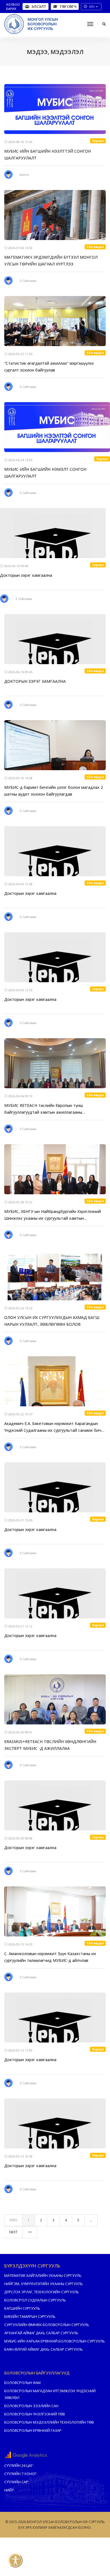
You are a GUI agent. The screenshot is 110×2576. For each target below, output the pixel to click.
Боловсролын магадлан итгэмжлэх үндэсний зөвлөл (50, 2394)
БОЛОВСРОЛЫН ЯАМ (22, 2383)
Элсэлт (39, 7)
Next (13, 2232)
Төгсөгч (68, 7)
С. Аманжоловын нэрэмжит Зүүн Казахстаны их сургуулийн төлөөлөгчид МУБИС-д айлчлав (50, 1957)
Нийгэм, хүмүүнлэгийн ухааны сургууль (44, 2284)
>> (30, 2232)
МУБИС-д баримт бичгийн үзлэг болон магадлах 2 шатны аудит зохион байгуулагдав (54, 791)
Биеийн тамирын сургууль (30, 2316)
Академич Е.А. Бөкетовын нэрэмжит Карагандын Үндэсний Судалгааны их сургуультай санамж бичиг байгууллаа (55, 1427)
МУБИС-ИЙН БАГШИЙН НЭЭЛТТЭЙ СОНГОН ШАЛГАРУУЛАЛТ (48, 155)
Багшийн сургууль (22, 2308)
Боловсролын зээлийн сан (31, 2406)
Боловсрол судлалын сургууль (35, 2300)
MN (92, 7)
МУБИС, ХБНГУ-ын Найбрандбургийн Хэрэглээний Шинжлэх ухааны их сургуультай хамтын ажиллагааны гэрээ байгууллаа (53, 1215)
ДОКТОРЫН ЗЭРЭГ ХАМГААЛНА (35, 681)
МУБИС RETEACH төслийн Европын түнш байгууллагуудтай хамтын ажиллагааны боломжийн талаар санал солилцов (44, 1109)
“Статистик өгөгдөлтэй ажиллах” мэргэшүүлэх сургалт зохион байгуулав (49, 367)
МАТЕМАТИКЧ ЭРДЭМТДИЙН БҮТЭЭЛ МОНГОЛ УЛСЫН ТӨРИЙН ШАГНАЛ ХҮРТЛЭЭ (51, 261)
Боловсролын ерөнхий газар (33, 2430)
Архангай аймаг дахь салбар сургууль (41, 2333)
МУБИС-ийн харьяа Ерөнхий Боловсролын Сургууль (55, 2341)
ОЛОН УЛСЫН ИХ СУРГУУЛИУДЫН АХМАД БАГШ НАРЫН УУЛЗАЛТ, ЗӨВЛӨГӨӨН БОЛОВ (52, 1321)
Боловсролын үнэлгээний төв (35, 2414)
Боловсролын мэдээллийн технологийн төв (49, 2422)
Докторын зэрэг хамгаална (26, 575)
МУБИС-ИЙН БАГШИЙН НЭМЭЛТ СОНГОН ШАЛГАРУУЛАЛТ (45, 473)
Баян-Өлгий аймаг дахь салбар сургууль (44, 2349)
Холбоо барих (13, 7)
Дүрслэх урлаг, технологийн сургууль (42, 2292)
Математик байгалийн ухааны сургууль (43, 2275)
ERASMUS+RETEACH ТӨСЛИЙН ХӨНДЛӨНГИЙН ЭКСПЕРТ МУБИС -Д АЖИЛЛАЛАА (50, 1745)
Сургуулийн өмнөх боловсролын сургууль (47, 2325)
